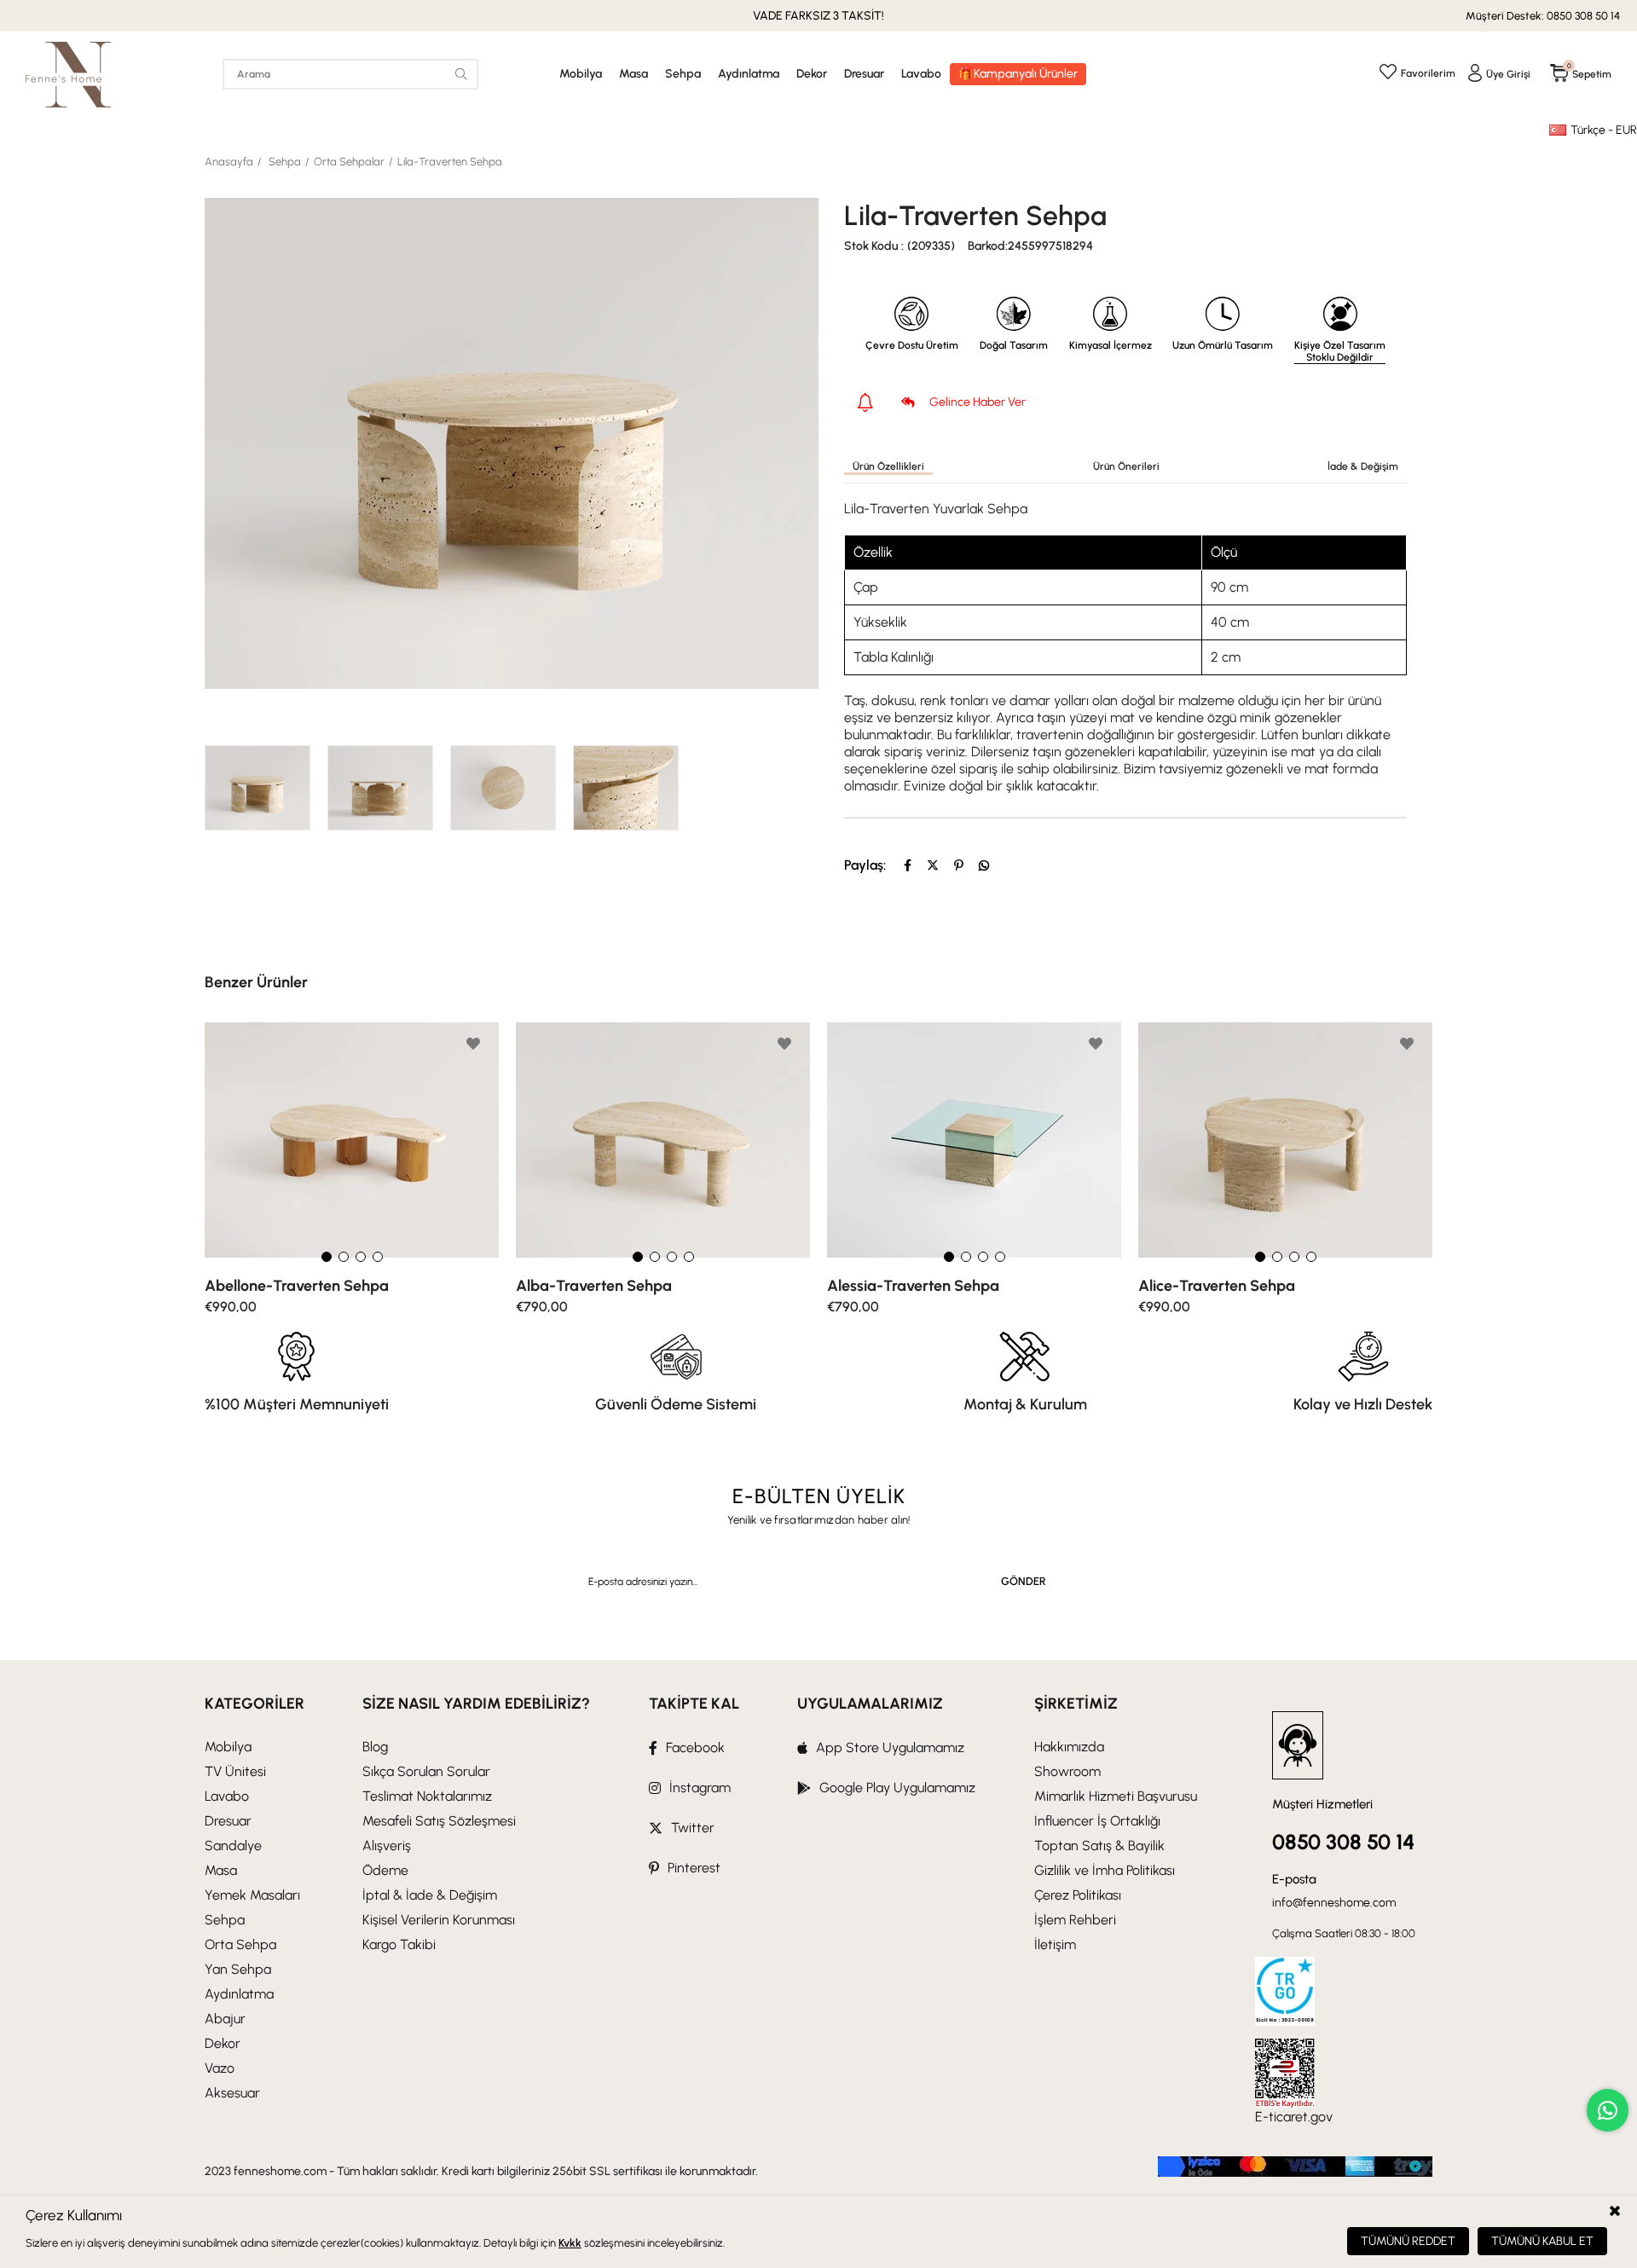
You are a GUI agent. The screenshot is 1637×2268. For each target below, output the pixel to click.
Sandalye (233, 1846)
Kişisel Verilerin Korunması (439, 1920)
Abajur (225, 2019)
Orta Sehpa (240, 1944)
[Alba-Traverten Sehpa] (663, 1140)
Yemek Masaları (252, 1895)
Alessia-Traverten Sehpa (913, 1286)
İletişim (1055, 1944)
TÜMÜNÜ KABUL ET (1542, 2241)
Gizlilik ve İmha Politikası (1105, 1870)
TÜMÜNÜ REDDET (1408, 2241)
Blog (375, 1747)
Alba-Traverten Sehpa (594, 1286)
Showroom (1067, 1771)
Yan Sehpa (238, 1969)
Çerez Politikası (1078, 1895)
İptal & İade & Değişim (430, 1895)
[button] (327, 1257)
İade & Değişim (1363, 466)
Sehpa (683, 74)
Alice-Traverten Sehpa (1217, 1286)
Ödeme (385, 1870)
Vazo (220, 2068)
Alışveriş (387, 1846)
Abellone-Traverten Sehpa (297, 1286)
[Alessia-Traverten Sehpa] (974, 1140)
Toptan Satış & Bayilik (1099, 1846)
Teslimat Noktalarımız (427, 1796)
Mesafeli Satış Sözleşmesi (439, 1821)
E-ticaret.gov (1294, 2117)
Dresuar (864, 74)
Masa (633, 74)
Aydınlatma (749, 74)
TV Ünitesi (235, 1771)
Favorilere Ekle (473, 1044)
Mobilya (581, 74)
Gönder (1024, 1581)
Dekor (812, 74)
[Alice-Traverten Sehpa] (1285, 1140)
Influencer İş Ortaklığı (1097, 1821)
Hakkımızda (1069, 1747)
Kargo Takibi (399, 1944)
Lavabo (921, 74)
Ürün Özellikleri (888, 466)
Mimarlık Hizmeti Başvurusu (1116, 1796)
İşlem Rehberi (1075, 1920)
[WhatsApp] (984, 865)
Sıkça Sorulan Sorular (426, 1771)
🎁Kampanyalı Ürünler (1018, 74)
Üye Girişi (1508, 74)
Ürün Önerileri (1126, 466)
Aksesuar (232, 2093)
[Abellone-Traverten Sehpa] (352, 1140)
